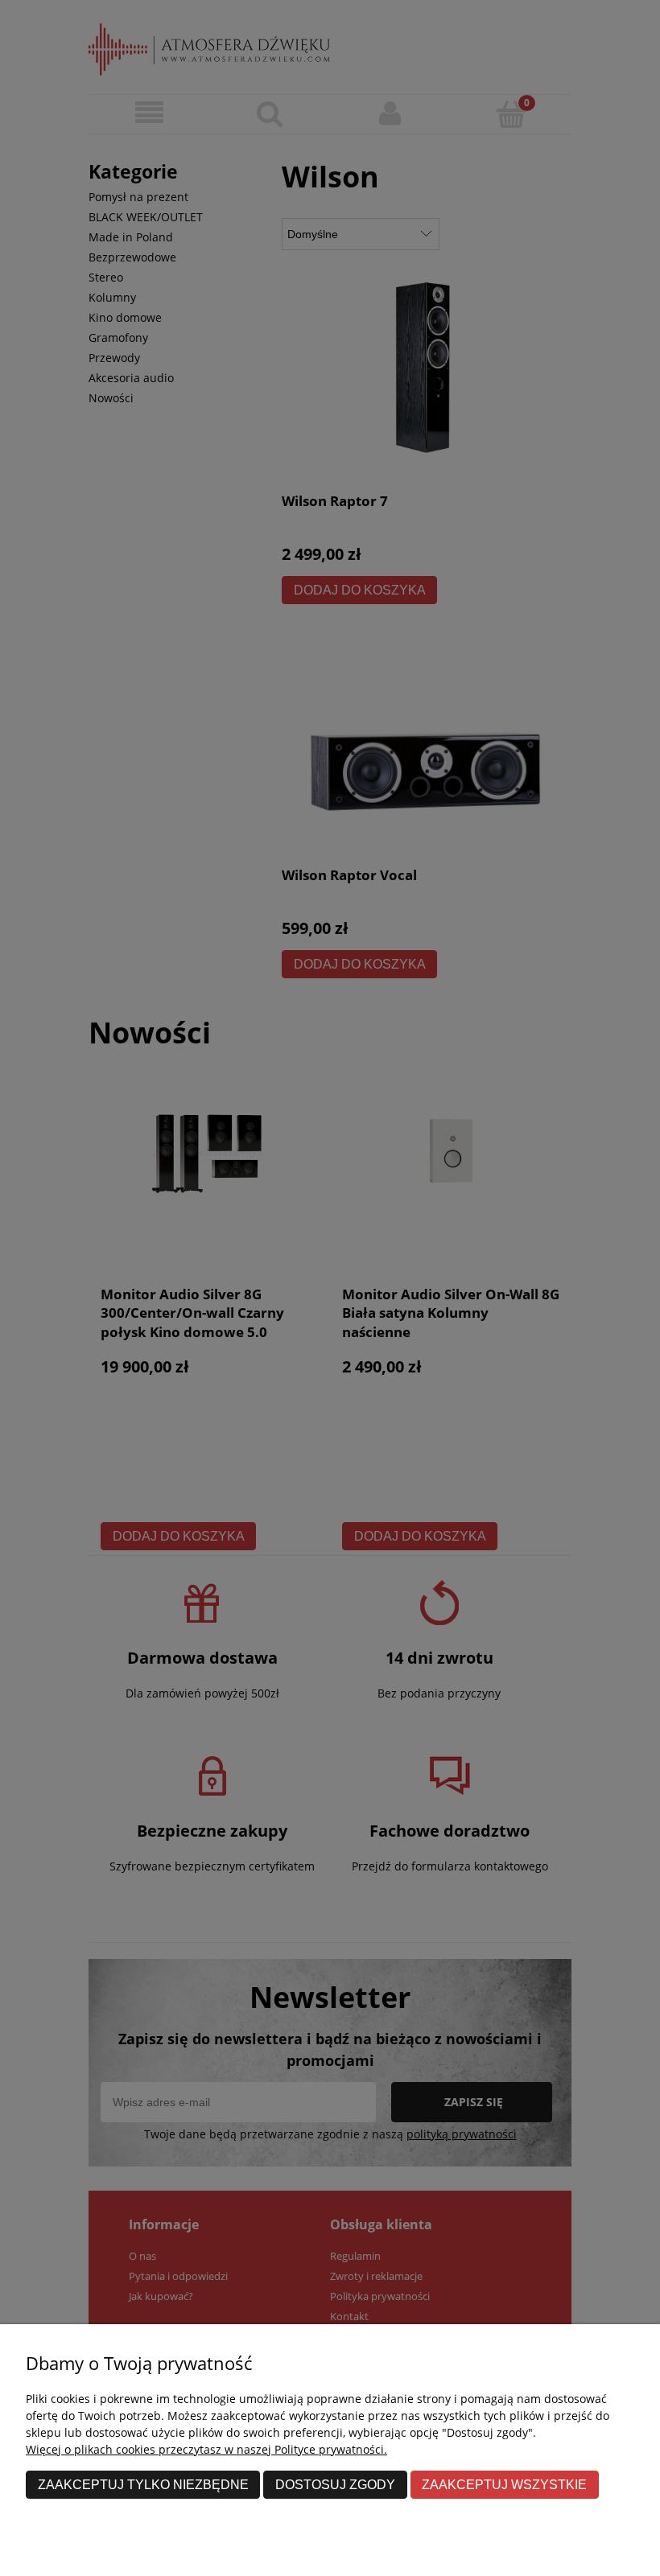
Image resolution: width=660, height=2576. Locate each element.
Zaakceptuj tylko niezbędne (143, 2484)
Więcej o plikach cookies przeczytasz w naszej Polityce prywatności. (206, 2449)
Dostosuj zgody (335, 2484)
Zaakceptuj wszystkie (504, 2484)
